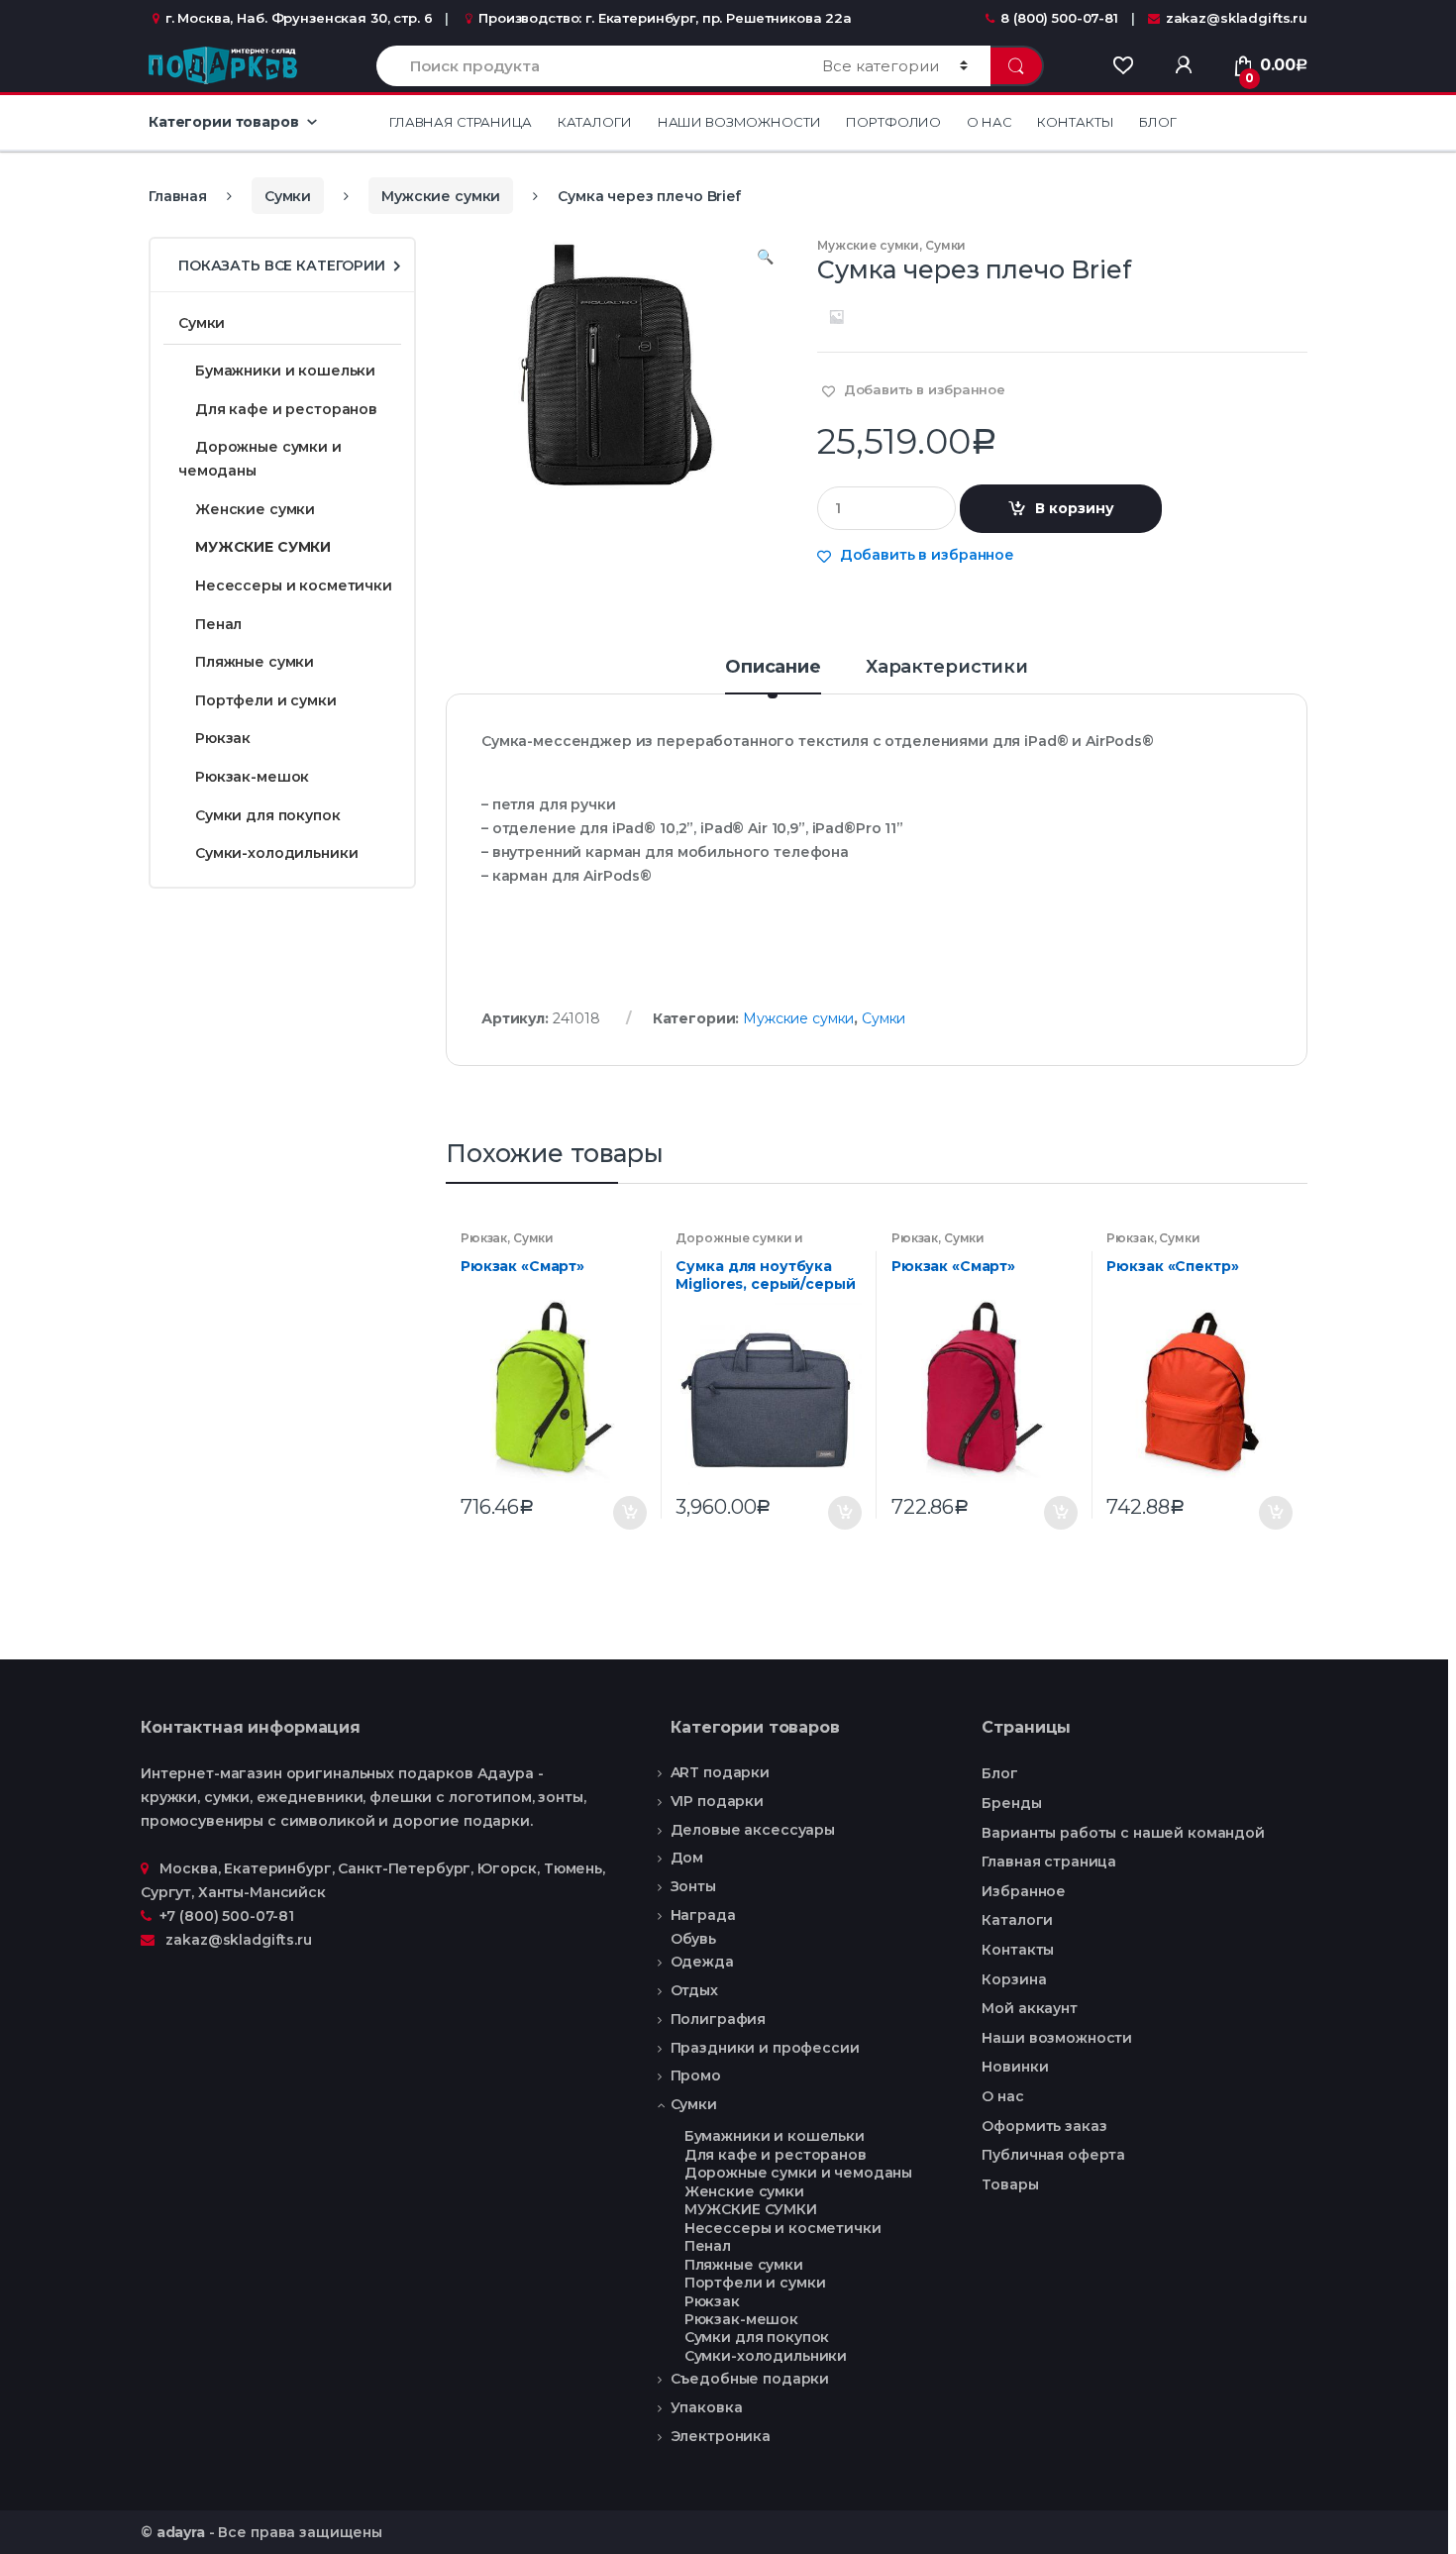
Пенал (218, 624)
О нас (989, 122)
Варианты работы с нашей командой (1123, 1833)
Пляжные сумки (255, 662)
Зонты (693, 1886)
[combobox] (588, 66)
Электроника (721, 2436)
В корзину (1075, 508)
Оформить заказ (1044, 2126)
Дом (687, 1858)
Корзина (1014, 1979)
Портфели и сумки (266, 700)
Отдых (694, 1990)
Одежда (702, 1962)
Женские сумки (255, 509)
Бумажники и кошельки (285, 371)
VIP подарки (717, 1801)
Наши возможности (739, 122)
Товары (1010, 2184)
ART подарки (720, 1772)
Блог (1157, 122)
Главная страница (461, 122)
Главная (178, 196)
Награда (703, 1915)
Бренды (1011, 1803)
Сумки (288, 196)
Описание (773, 668)
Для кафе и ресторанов (286, 409)
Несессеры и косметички (294, 585)
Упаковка (707, 2407)
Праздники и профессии (765, 2048)
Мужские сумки (441, 196)
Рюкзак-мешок (252, 777)
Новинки (1015, 2067)
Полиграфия (719, 2019)
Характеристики (947, 668)
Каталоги (595, 122)
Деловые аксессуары (753, 1830)
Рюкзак (484, 1238)
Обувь (693, 1939)
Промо (696, 2075)
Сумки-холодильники (276, 853)
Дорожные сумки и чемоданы (739, 1244)
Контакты (1075, 122)
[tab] (773, 676)
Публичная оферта (1053, 2155)
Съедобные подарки (750, 2379)
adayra (181, 2532)
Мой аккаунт (1029, 2008)
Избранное (1024, 1891)
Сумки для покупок (268, 815)
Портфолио (893, 122)
